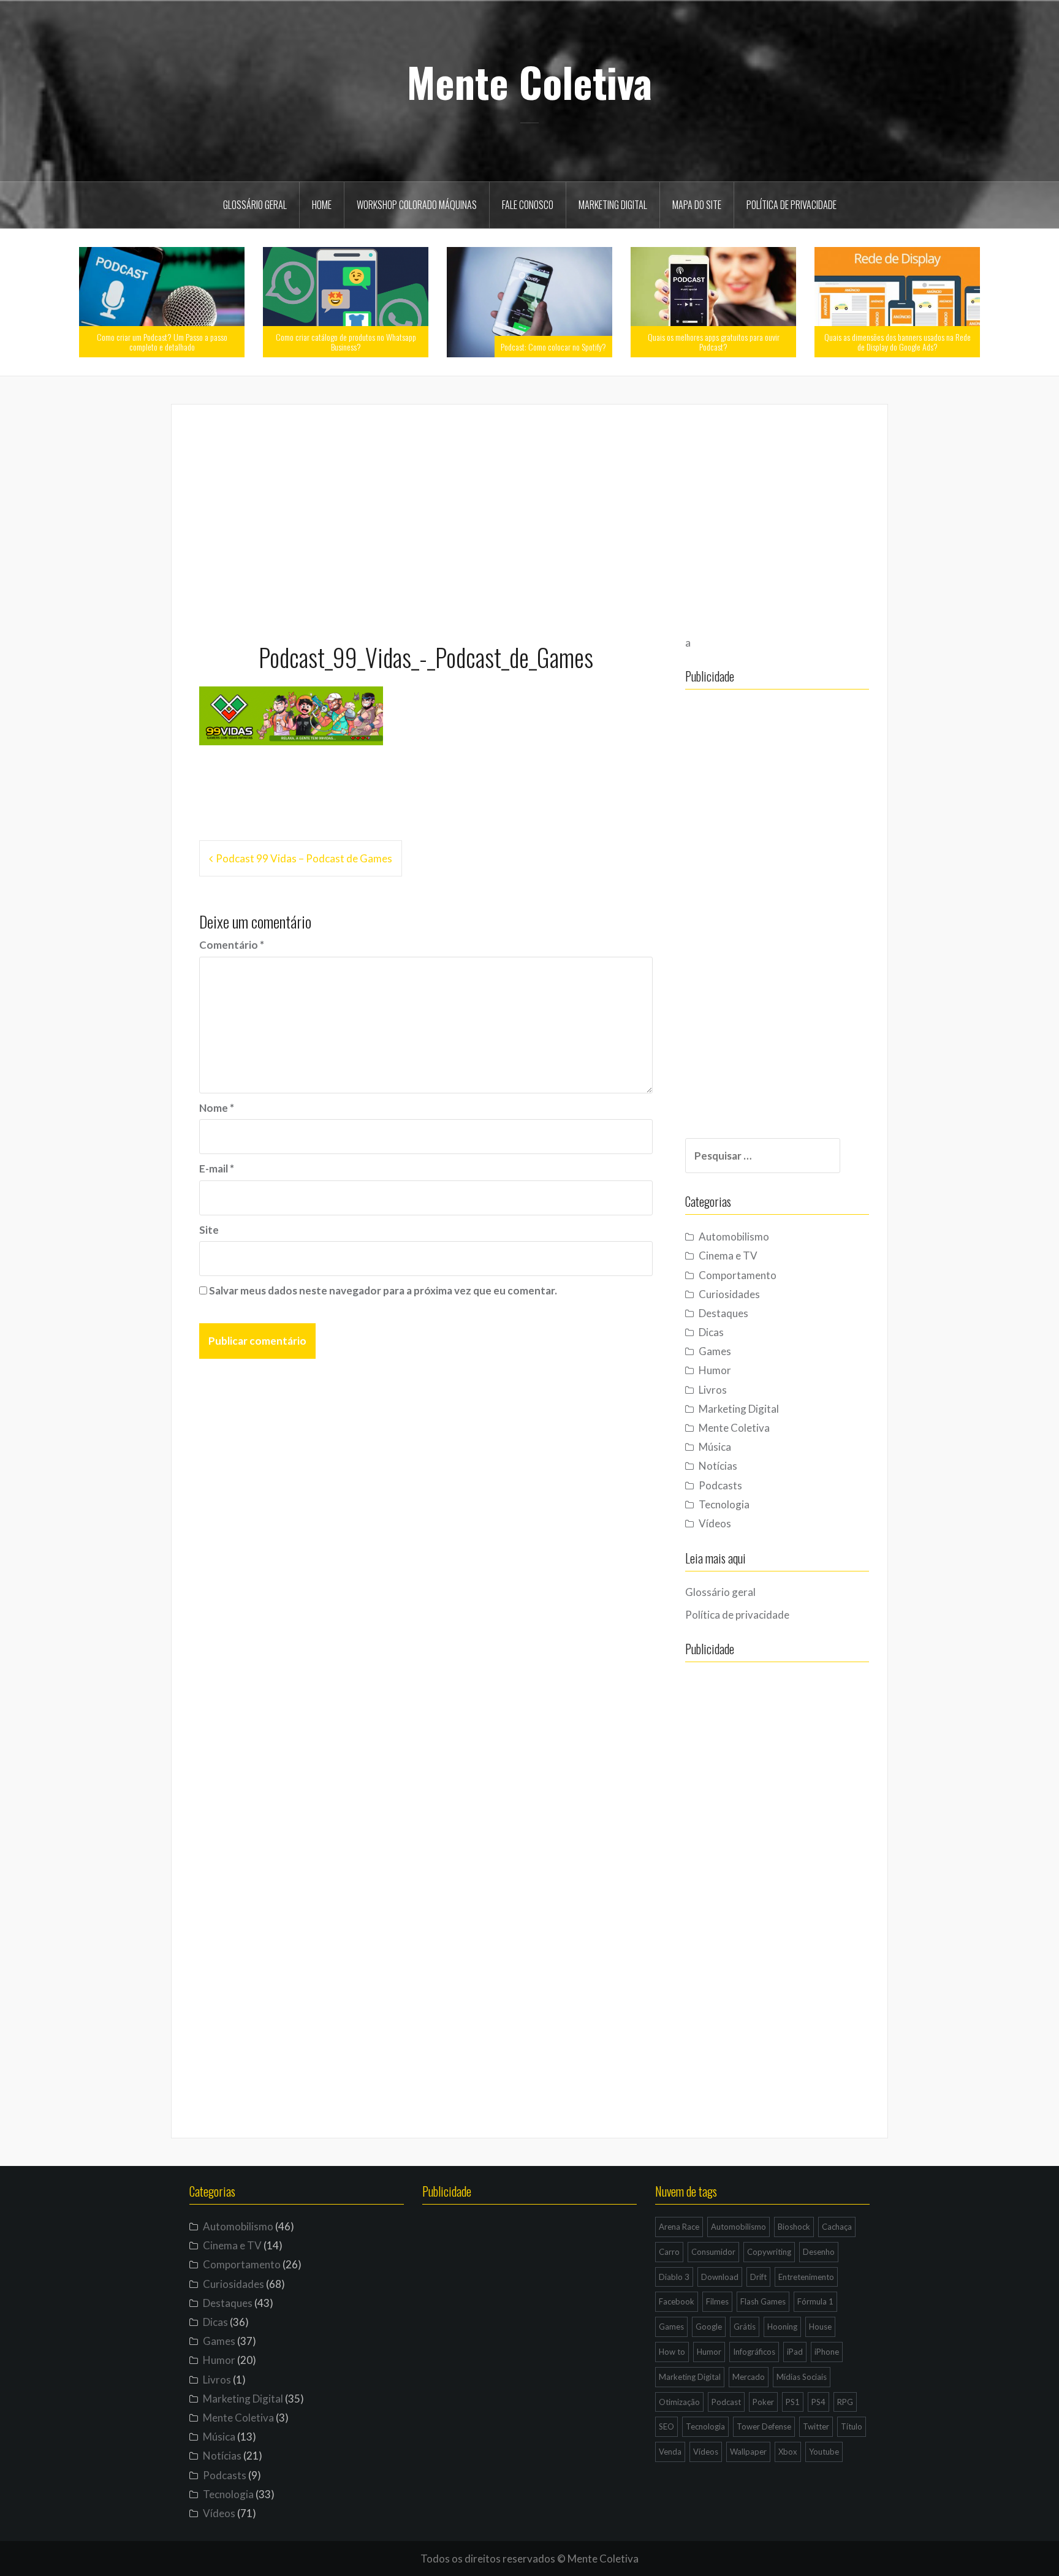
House (820, 2327)
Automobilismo (734, 1237)
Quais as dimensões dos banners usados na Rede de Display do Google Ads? (898, 341)
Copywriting (769, 2252)
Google (709, 2327)
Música (715, 1447)
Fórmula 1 (815, 2301)
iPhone (827, 2352)
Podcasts (720, 1485)
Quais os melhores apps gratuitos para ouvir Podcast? (714, 341)
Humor (715, 1370)
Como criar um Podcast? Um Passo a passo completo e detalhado (162, 341)
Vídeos (715, 1523)
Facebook (677, 2301)
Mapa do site (697, 205)
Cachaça (837, 2227)
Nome (217, 1108)
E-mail (217, 1168)
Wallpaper (748, 2452)
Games (715, 1351)
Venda (670, 2452)
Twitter (816, 2426)
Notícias (718, 1466)
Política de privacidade (791, 205)
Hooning (782, 2327)
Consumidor (713, 2252)
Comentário (232, 945)
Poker (763, 2402)
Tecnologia (724, 1504)
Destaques (723, 1313)
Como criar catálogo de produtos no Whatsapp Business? (346, 341)
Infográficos (754, 2352)
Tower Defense (764, 2426)
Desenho (819, 2252)
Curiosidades (729, 1294)
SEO (666, 2426)
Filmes (717, 2301)
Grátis (745, 2327)
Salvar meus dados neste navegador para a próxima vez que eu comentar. (383, 1290)
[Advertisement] (529, 518)
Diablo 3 (674, 2277)
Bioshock (794, 2227)
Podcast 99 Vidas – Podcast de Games (304, 858)
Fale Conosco (528, 205)
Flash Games (763, 2301)
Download (720, 2277)
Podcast (726, 2402)
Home (322, 205)
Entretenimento (806, 2277)
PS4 (818, 2402)
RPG (845, 2402)
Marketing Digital (613, 205)
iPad (795, 2352)
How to (672, 2352)
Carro (669, 2252)
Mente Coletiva (529, 82)
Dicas (711, 1332)
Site (209, 1230)
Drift (758, 2277)
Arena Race (679, 2227)
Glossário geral (255, 205)
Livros (713, 1390)
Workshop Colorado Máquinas (417, 205)
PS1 (793, 2402)
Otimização (679, 2402)
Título (852, 2426)
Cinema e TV (728, 1256)
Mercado (749, 2377)
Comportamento (738, 1275)
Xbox (788, 2452)
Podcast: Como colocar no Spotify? (553, 347)
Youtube (824, 2452)
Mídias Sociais (802, 2377)
